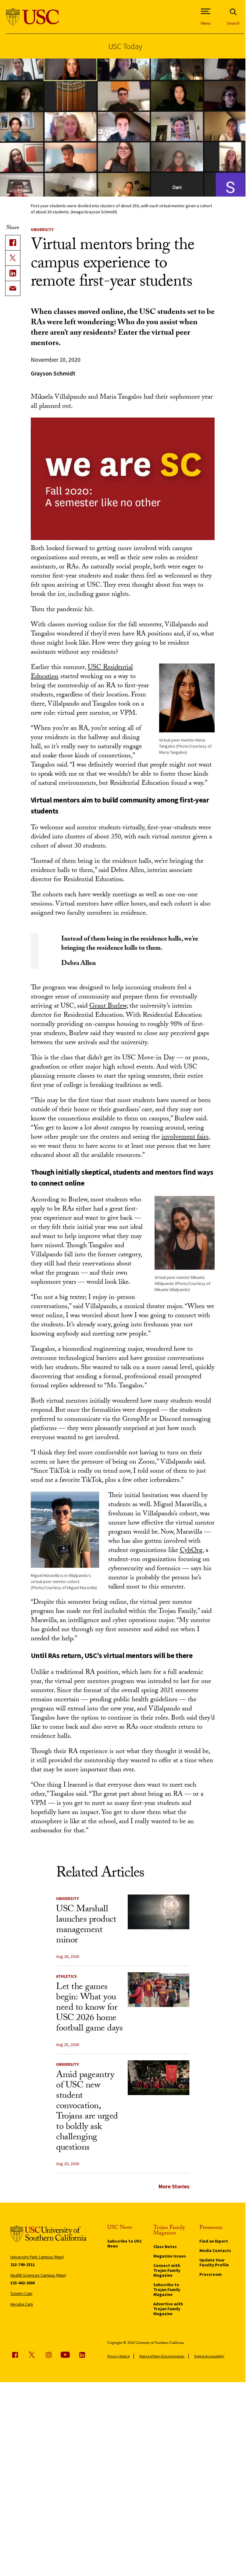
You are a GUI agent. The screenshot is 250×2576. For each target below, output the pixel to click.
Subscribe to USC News (125, 2243)
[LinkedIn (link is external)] (13, 273)
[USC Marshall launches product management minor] (158, 1912)
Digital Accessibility (209, 2356)
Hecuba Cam (22, 2304)
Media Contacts (215, 2250)
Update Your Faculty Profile (214, 2262)
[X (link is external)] (13, 258)
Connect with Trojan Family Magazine (167, 2270)
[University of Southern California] (33, 17)
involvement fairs (185, 1138)
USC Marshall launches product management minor (86, 1925)
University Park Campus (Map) (37, 2257)
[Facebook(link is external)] (13, 243)
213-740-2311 (23, 2265)
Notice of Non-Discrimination (162, 2356)
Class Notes (165, 2247)
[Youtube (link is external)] (65, 2355)
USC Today (125, 46)
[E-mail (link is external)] (13, 288)
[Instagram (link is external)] (48, 2355)
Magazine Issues (170, 2256)
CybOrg (191, 1551)
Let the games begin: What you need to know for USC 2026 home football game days (89, 2008)
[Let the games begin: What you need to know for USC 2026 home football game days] (158, 1989)
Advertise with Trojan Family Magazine (168, 2309)
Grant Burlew (108, 1007)
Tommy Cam (21, 2293)
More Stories (174, 2186)
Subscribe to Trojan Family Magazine (167, 2290)
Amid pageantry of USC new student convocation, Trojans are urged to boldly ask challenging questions (87, 2112)
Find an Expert (214, 2241)
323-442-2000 (23, 2283)
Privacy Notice (118, 2356)
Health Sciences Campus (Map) (38, 2275)
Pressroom (211, 2274)
